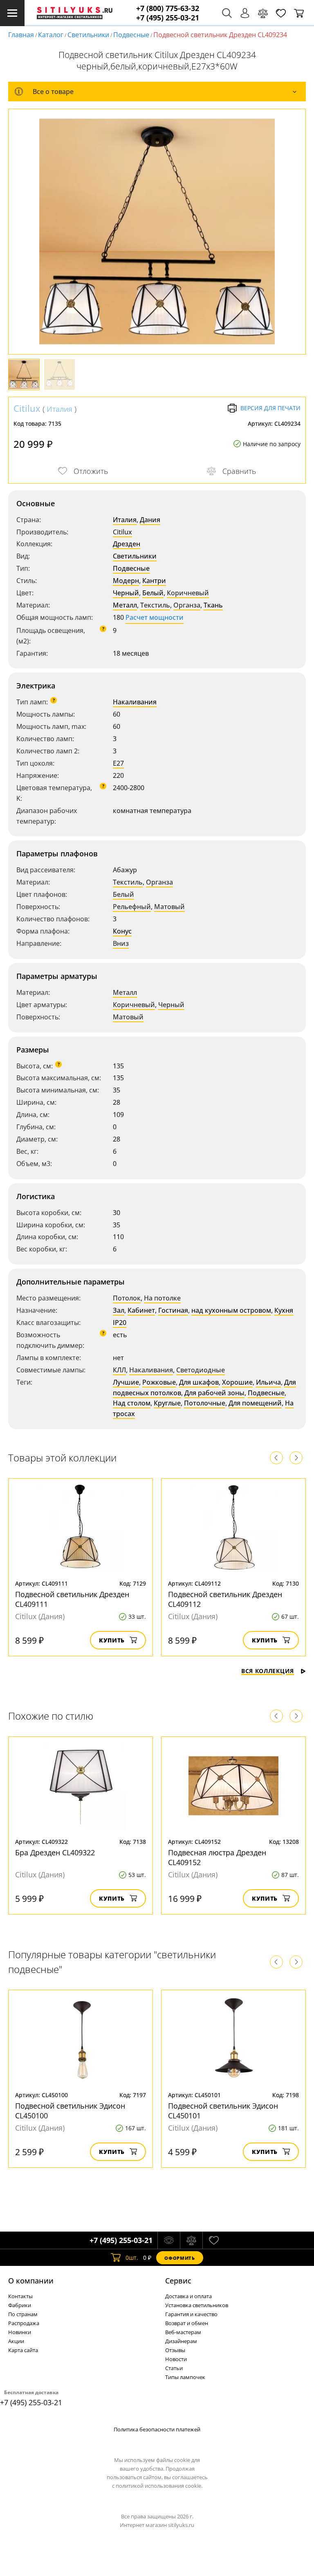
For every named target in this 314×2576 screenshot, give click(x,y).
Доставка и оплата (188, 2296)
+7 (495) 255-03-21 (168, 18)
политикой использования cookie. (159, 2486)
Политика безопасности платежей (157, 2429)
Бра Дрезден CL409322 (55, 1852)
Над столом (132, 1403)
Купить (112, 1640)
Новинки (20, 2332)
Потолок (127, 1298)
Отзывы (175, 2350)
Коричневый (188, 593)
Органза (187, 605)
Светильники (88, 35)
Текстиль (155, 605)
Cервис (178, 2281)
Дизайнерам (181, 2341)
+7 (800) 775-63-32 (168, 8)
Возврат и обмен (187, 2323)
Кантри (154, 581)
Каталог (51, 35)
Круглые (167, 1403)
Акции (16, 2341)
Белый (153, 593)
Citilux (27, 408)
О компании (31, 2281)
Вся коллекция (268, 1671)
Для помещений (255, 1403)
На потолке (162, 1298)
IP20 (120, 1323)
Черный (126, 593)
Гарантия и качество (191, 2314)
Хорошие (237, 1382)
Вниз (121, 943)
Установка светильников (197, 2305)
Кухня (284, 1310)
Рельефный (132, 907)
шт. (132, 2258)
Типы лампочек (185, 2377)
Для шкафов (199, 1382)
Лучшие (126, 1382)
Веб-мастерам (183, 2332)
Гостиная (173, 1310)
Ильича (268, 1382)
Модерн (126, 581)
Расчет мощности (155, 617)
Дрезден (127, 544)
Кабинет (141, 1310)
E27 (118, 763)
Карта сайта (23, 2350)
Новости (176, 2359)
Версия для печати (270, 408)
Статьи (174, 2368)
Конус (122, 931)
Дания (150, 520)
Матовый (169, 907)
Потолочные (205, 1403)
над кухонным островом (231, 1310)
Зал (119, 1310)
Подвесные (131, 35)
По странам (23, 2314)
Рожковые (159, 1382)
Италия (59, 409)
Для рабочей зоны (214, 1393)
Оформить (179, 2258)
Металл (125, 605)
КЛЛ (119, 1370)
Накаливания (135, 702)
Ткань (213, 605)
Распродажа (24, 2323)
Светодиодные (201, 1370)
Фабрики (20, 2305)
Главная (21, 35)
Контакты (20, 2296)
